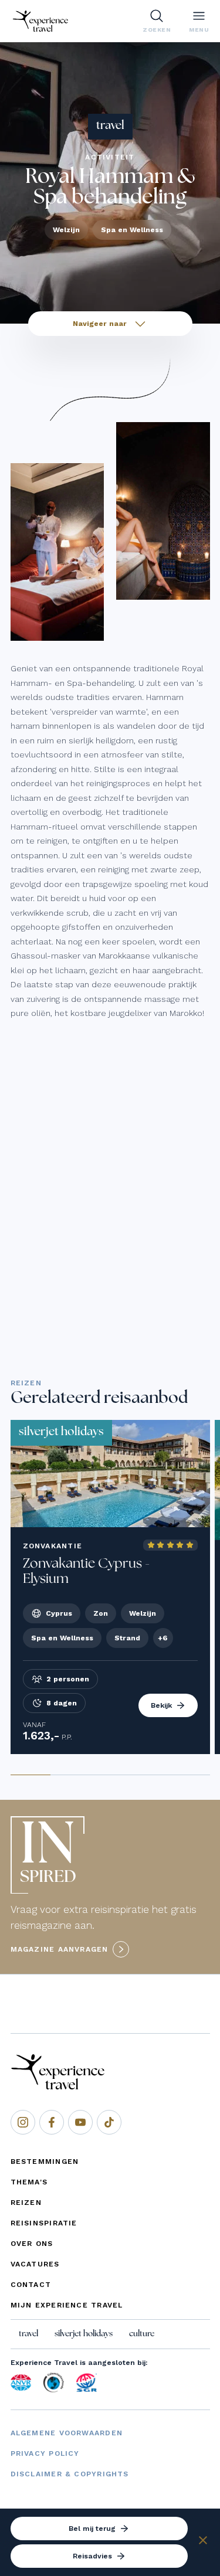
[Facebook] (52, 2122)
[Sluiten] (203, 2542)
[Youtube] (80, 2122)
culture (142, 2334)
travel (28, 2334)
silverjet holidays (84, 2334)
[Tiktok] (109, 2122)
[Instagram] (23, 2122)
